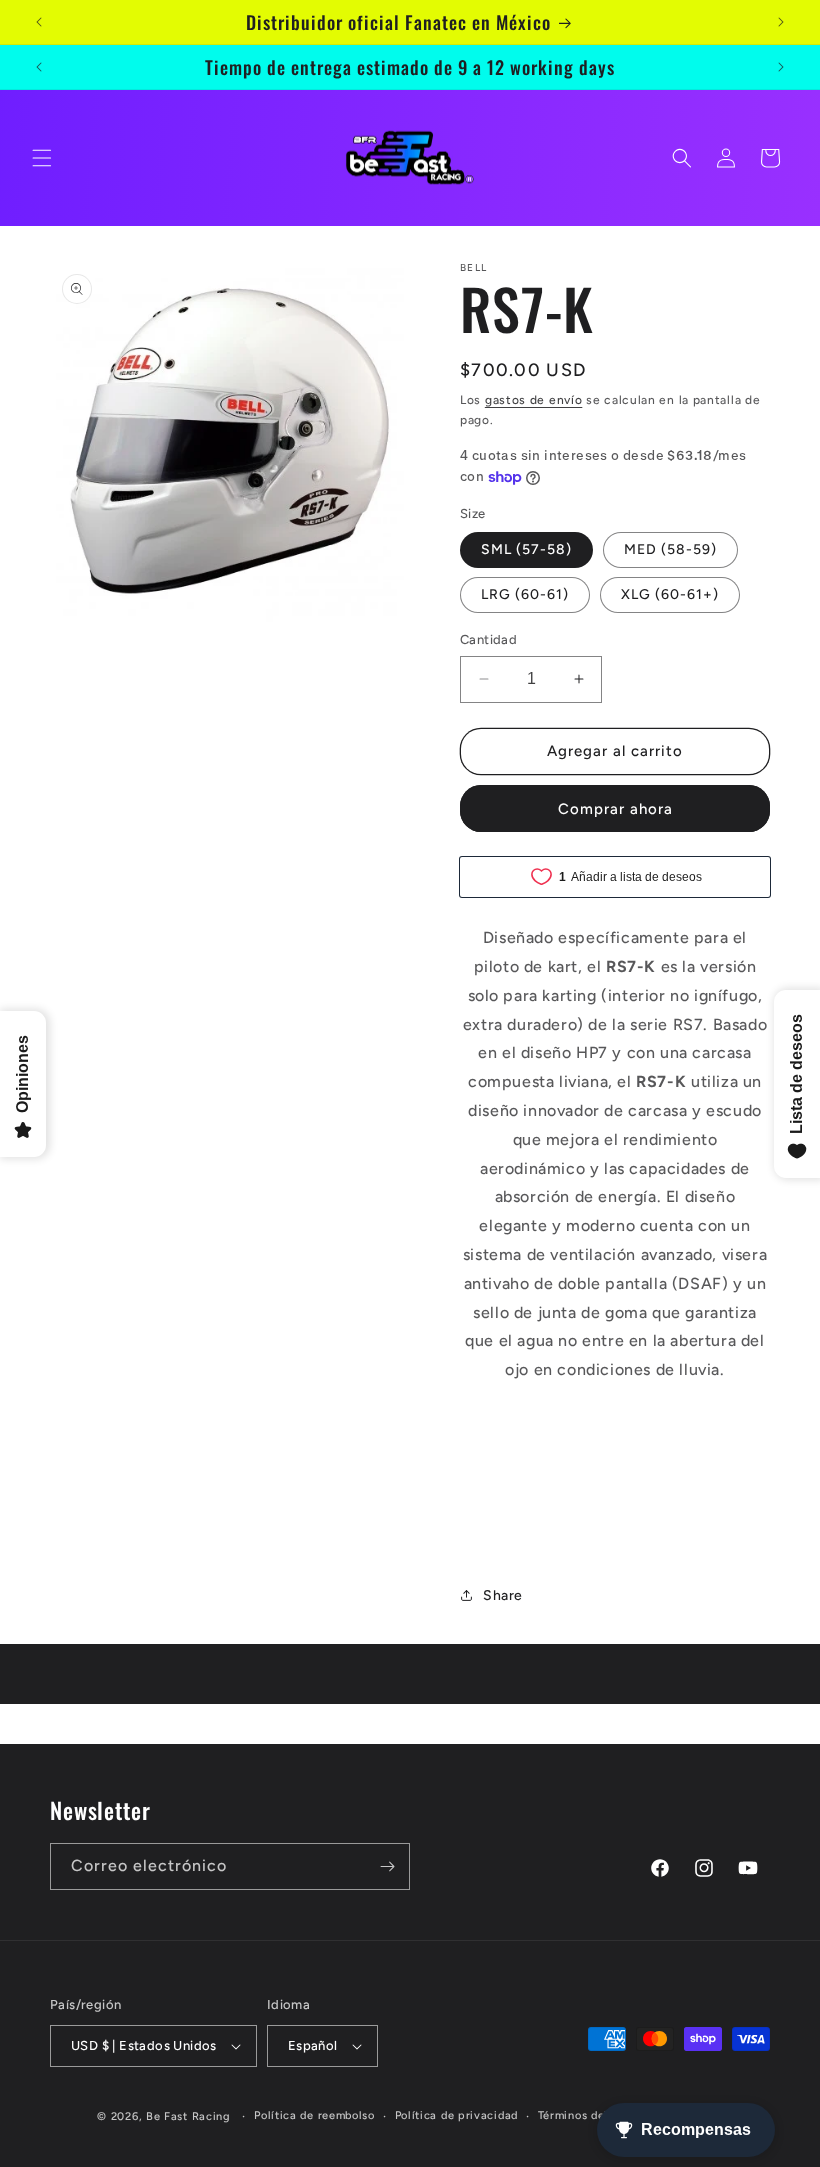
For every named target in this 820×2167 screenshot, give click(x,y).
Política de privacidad (456, 2115)
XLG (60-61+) (670, 594)
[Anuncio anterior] (39, 22)
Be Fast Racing (188, 2116)
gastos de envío (534, 400)
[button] (42, 158)
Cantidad (488, 639)
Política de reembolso (314, 2115)
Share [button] (503, 1595)
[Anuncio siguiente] (781, 22)
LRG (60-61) (525, 594)
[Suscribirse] (387, 1866)
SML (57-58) (526, 549)
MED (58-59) (670, 549)
